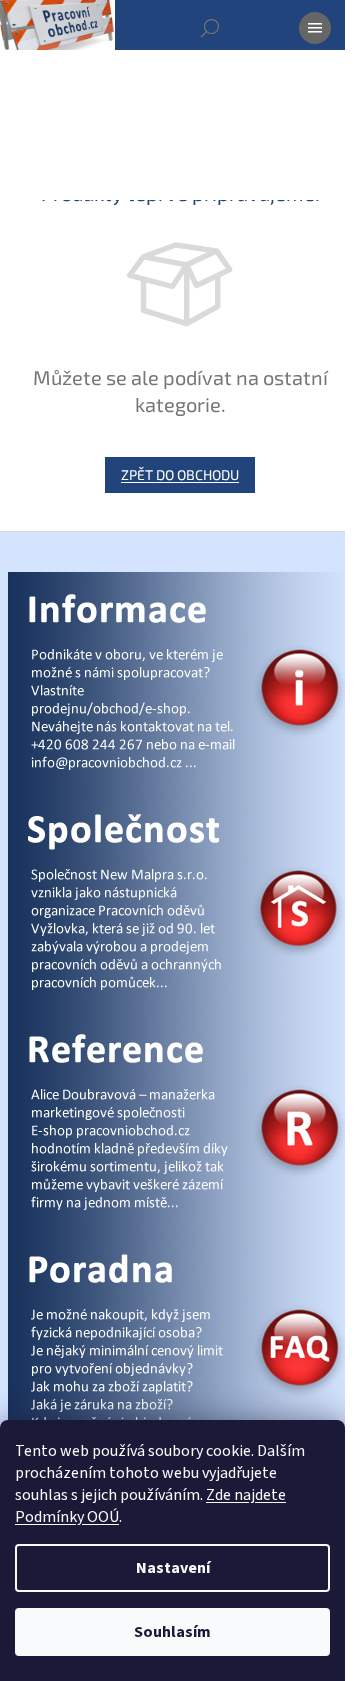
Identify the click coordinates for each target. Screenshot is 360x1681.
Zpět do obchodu (180, 474)
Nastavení (173, 1568)
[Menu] (315, 28)
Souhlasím (172, 1632)
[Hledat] (210, 28)
